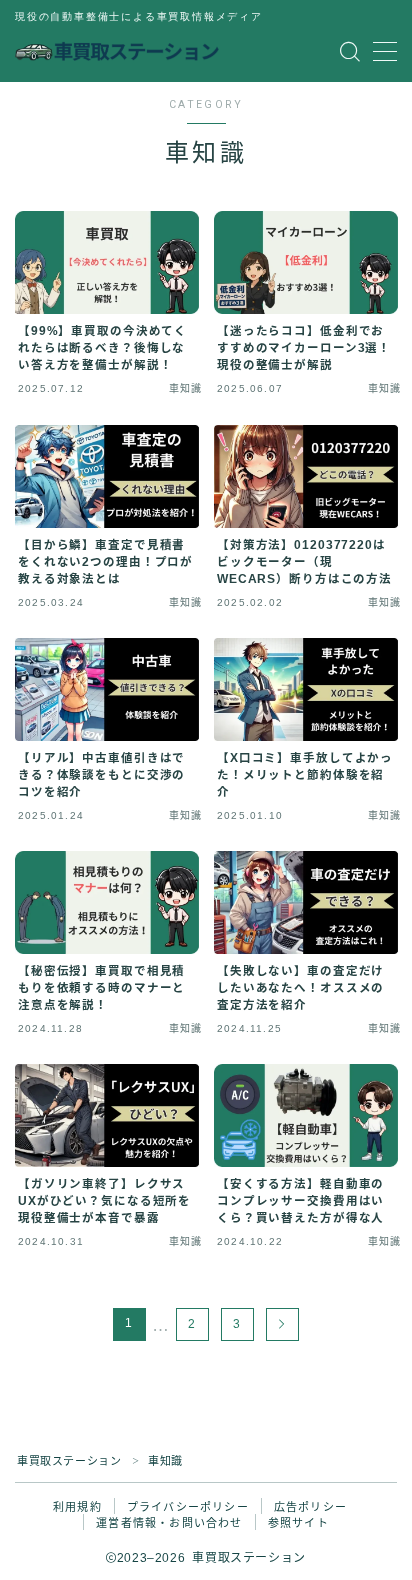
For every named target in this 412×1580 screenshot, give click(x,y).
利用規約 (77, 1507)
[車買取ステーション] (117, 52)
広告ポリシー (310, 1507)
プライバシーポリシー (188, 1507)
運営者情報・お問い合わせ (169, 1523)
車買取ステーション (69, 1461)
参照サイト (298, 1523)
